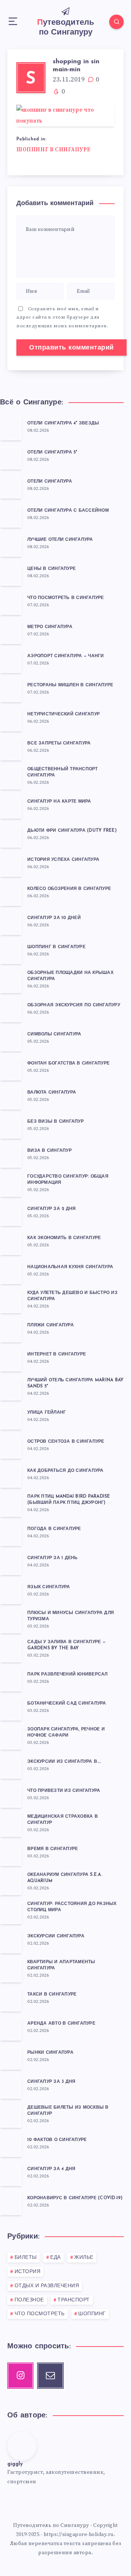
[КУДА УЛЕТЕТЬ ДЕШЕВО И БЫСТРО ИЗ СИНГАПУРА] (11, 1302)
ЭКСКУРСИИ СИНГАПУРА (56, 1936)
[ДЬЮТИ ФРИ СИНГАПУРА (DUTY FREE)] (11, 836)
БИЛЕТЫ (26, 2258)
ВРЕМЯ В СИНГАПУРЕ (53, 1849)
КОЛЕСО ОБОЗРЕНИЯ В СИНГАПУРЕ (69, 889)
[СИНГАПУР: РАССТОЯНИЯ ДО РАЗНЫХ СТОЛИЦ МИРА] (11, 1913)
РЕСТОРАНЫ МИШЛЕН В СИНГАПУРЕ (70, 685)
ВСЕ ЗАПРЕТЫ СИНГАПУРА (59, 743)
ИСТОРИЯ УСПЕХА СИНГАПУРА (63, 860)
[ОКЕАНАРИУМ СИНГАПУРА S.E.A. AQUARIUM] (11, 1884)
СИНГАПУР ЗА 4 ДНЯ (51, 2169)
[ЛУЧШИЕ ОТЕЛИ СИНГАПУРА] (11, 545)
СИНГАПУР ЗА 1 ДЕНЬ (53, 1558)
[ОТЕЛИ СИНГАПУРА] (11, 487)
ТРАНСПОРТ (74, 2300)
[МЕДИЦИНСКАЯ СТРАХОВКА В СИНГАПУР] (11, 1825)
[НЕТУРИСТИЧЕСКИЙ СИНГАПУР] (11, 720)
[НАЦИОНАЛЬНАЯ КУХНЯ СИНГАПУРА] (11, 1273)
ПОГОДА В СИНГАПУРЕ (54, 1529)
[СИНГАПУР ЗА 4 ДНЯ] (11, 2174)
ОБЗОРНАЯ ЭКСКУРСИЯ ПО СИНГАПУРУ (74, 1005)
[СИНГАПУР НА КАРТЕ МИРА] (11, 807)
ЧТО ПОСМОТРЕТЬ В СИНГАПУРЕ (66, 598)
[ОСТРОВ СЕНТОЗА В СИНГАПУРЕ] (11, 1447)
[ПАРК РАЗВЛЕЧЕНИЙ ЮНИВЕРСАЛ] (11, 1680)
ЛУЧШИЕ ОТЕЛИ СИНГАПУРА (60, 540)
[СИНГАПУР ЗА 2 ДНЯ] (11, 1214)
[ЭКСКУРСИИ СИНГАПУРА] (11, 1942)
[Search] (116, 22)
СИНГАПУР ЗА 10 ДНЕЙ (54, 918)
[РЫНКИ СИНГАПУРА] (11, 2058)
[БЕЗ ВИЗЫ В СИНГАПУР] (11, 1127)
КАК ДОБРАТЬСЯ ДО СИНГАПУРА (65, 1471)
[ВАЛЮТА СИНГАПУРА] (11, 1098)
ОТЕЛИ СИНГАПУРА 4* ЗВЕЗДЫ (63, 423)
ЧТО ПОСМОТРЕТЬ (40, 2314)
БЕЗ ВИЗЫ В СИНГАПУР (55, 1122)
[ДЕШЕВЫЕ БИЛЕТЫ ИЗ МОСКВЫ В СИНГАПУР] (11, 2116)
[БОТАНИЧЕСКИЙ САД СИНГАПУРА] (11, 1709)
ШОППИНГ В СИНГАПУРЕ (53, 150)
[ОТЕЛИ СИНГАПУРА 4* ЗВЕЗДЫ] (11, 429)
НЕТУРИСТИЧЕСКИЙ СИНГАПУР (63, 714)
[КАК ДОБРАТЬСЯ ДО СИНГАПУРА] (11, 1476)
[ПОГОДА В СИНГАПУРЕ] (11, 1534)
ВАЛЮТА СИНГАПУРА (52, 1093)
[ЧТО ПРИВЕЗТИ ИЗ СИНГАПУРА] (11, 1796)
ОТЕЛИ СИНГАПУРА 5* (52, 452)
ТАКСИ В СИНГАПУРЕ (52, 1994)
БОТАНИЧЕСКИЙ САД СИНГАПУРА (67, 1704)
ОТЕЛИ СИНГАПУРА (50, 482)
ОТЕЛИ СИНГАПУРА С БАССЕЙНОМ (68, 511)
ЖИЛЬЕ (84, 2258)
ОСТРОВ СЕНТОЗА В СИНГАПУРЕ (66, 1442)
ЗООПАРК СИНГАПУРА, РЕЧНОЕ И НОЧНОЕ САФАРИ (66, 1732)
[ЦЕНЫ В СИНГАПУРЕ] (11, 574)
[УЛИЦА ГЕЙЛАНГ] (11, 1418)
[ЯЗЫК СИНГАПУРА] (11, 1593)
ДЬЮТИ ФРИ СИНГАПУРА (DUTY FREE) (72, 831)
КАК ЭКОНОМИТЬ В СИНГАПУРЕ (64, 1238)
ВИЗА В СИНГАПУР (49, 1151)
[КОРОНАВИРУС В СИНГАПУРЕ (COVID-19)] (11, 2204)
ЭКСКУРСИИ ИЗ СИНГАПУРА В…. (64, 1762)
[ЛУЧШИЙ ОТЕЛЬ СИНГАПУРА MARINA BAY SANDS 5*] (11, 1389)
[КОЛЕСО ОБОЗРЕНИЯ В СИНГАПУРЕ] (11, 894)
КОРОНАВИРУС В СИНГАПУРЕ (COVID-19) (75, 2198)
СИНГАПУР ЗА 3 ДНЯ (51, 2082)
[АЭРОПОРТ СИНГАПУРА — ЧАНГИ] (11, 662)
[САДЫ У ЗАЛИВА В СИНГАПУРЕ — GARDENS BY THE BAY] (11, 1651)
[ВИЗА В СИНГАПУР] (11, 1156)
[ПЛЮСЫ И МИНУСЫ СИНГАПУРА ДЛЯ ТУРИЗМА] (11, 1622)
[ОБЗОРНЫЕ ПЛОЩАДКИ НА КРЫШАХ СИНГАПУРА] (11, 982)
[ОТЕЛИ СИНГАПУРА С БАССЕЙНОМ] (11, 516)
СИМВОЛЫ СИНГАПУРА (54, 1034)
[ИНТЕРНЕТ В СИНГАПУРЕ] (11, 1360)
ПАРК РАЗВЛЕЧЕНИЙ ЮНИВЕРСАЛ (68, 1674)
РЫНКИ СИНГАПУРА (50, 2053)
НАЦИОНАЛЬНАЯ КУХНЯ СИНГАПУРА (70, 1267)
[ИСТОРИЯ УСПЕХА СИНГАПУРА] (11, 865)
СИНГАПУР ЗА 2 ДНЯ (51, 1209)
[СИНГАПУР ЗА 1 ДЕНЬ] (11, 1563)
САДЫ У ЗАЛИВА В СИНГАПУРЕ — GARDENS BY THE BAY (66, 1645)
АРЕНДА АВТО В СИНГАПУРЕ (61, 2024)
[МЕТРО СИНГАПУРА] (11, 632)
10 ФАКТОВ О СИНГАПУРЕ (57, 2140)
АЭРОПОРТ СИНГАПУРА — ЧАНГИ (66, 656)
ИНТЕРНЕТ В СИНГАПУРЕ (57, 1354)
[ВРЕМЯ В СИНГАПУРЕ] (11, 1854)
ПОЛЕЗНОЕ (29, 2300)
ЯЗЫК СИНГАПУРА (49, 1587)
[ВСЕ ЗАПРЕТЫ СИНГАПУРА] (11, 749)
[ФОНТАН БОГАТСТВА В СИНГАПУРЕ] (11, 1069)
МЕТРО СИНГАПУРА (50, 627)
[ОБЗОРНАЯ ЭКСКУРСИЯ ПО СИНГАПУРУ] (11, 1011)
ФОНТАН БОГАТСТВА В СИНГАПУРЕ (68, 1063)
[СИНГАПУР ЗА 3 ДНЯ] (11, 2087)
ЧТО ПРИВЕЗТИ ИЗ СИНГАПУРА (64, 1791)
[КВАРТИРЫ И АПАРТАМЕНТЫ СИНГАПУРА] (11, 1971)
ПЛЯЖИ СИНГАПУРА (51, 1325)
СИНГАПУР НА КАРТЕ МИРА (59, 802)
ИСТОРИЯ (28, 2272)
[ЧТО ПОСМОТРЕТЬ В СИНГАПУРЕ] (11, 603)
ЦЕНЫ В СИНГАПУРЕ (51, 569)
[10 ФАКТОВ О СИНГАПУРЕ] (11, 2145)
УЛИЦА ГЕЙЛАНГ (47, 1413)
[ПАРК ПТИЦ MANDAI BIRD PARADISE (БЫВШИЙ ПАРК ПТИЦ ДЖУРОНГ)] (11, 1505)
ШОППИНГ (92, 2314)
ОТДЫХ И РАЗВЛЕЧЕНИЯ (47, 2286)
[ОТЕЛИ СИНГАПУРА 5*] (11, 458)
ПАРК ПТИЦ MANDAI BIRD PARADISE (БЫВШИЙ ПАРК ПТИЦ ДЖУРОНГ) (69, 1500)
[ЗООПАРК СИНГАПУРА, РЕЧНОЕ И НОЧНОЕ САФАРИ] (11, 1738)
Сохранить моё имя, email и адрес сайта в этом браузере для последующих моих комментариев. (62, 317)
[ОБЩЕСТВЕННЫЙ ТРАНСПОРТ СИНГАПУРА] (11, 778)
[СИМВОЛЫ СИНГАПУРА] (11, 1040)
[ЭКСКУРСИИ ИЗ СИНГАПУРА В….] (11, 1767)
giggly (15, 2464)
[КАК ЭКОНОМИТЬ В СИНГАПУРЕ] (11, 1243)
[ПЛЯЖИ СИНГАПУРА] (11, 1331)
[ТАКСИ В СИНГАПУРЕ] (11, 2000)
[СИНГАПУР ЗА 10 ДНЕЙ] (11, 923)
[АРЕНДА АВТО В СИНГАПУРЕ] (11, 2029)
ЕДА (55, 2258)
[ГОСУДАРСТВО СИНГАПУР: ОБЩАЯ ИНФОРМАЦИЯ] (11, 1185)
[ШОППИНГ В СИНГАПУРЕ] (11, 952)
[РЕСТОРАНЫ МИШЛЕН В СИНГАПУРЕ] (11, 691)
